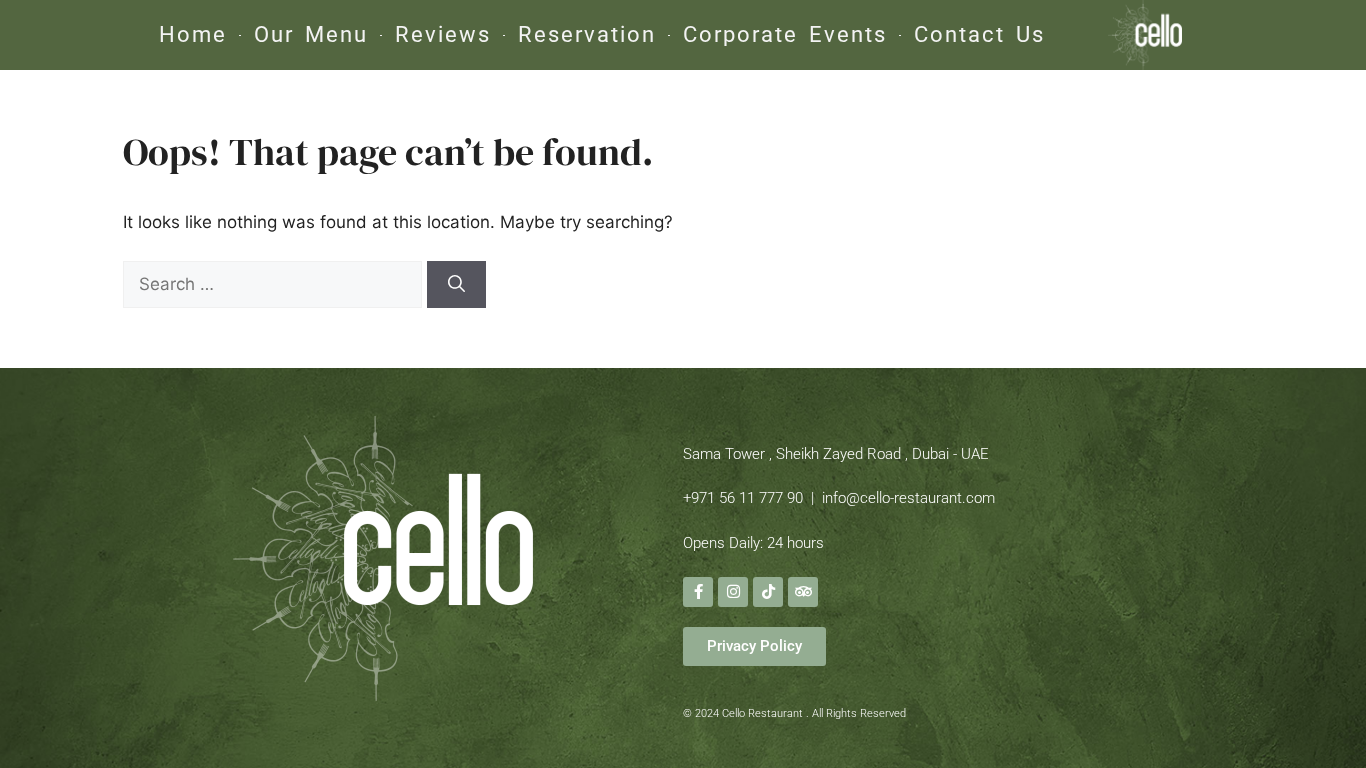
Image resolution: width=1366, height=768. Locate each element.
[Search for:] (275, 284)
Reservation (587, 34)
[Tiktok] (768, 592)
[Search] (456, 285)
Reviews (443, 34)
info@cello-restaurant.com (908, 498)
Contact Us (979, 34)
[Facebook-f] (698, 592)
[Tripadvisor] (803, 592)
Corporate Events (785, 34)
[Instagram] (733, 592)
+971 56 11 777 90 (743, 498)
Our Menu (311, 34)
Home (193, 34)
